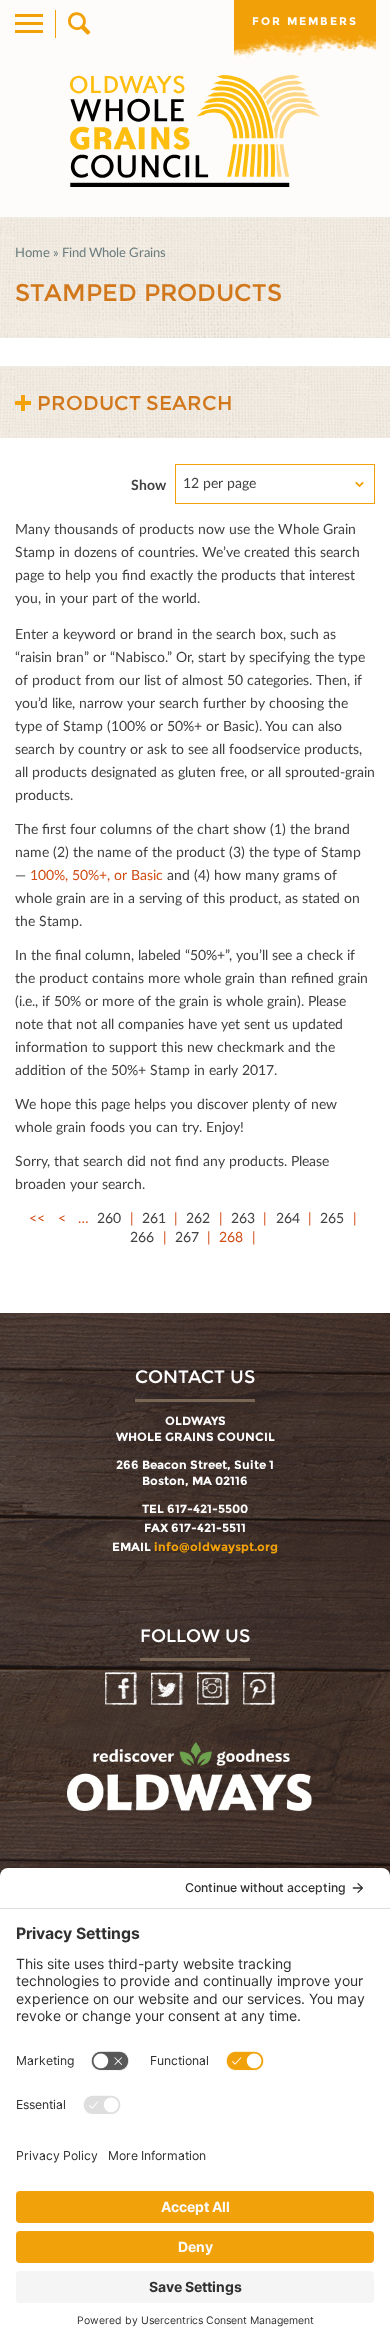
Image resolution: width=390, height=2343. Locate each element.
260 (109, 1217)
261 (154, 1217)
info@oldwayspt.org (216, 1546)
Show (148, 484)
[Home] (195, 131)
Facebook (122, 1689)
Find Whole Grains (114, 252)
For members (305, 21)
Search (77, 24)
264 (288, 1217)
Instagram (214, 1689)
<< (37, 1217)
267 (187, 1236)
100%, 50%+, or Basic (96, 874)
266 (142, 1236)
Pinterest (260, 1689)
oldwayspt (192, 1786)
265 (332, 1217)
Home (32, 252)
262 (198, 1217)
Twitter (168, 1689)
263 (243, 1217)
